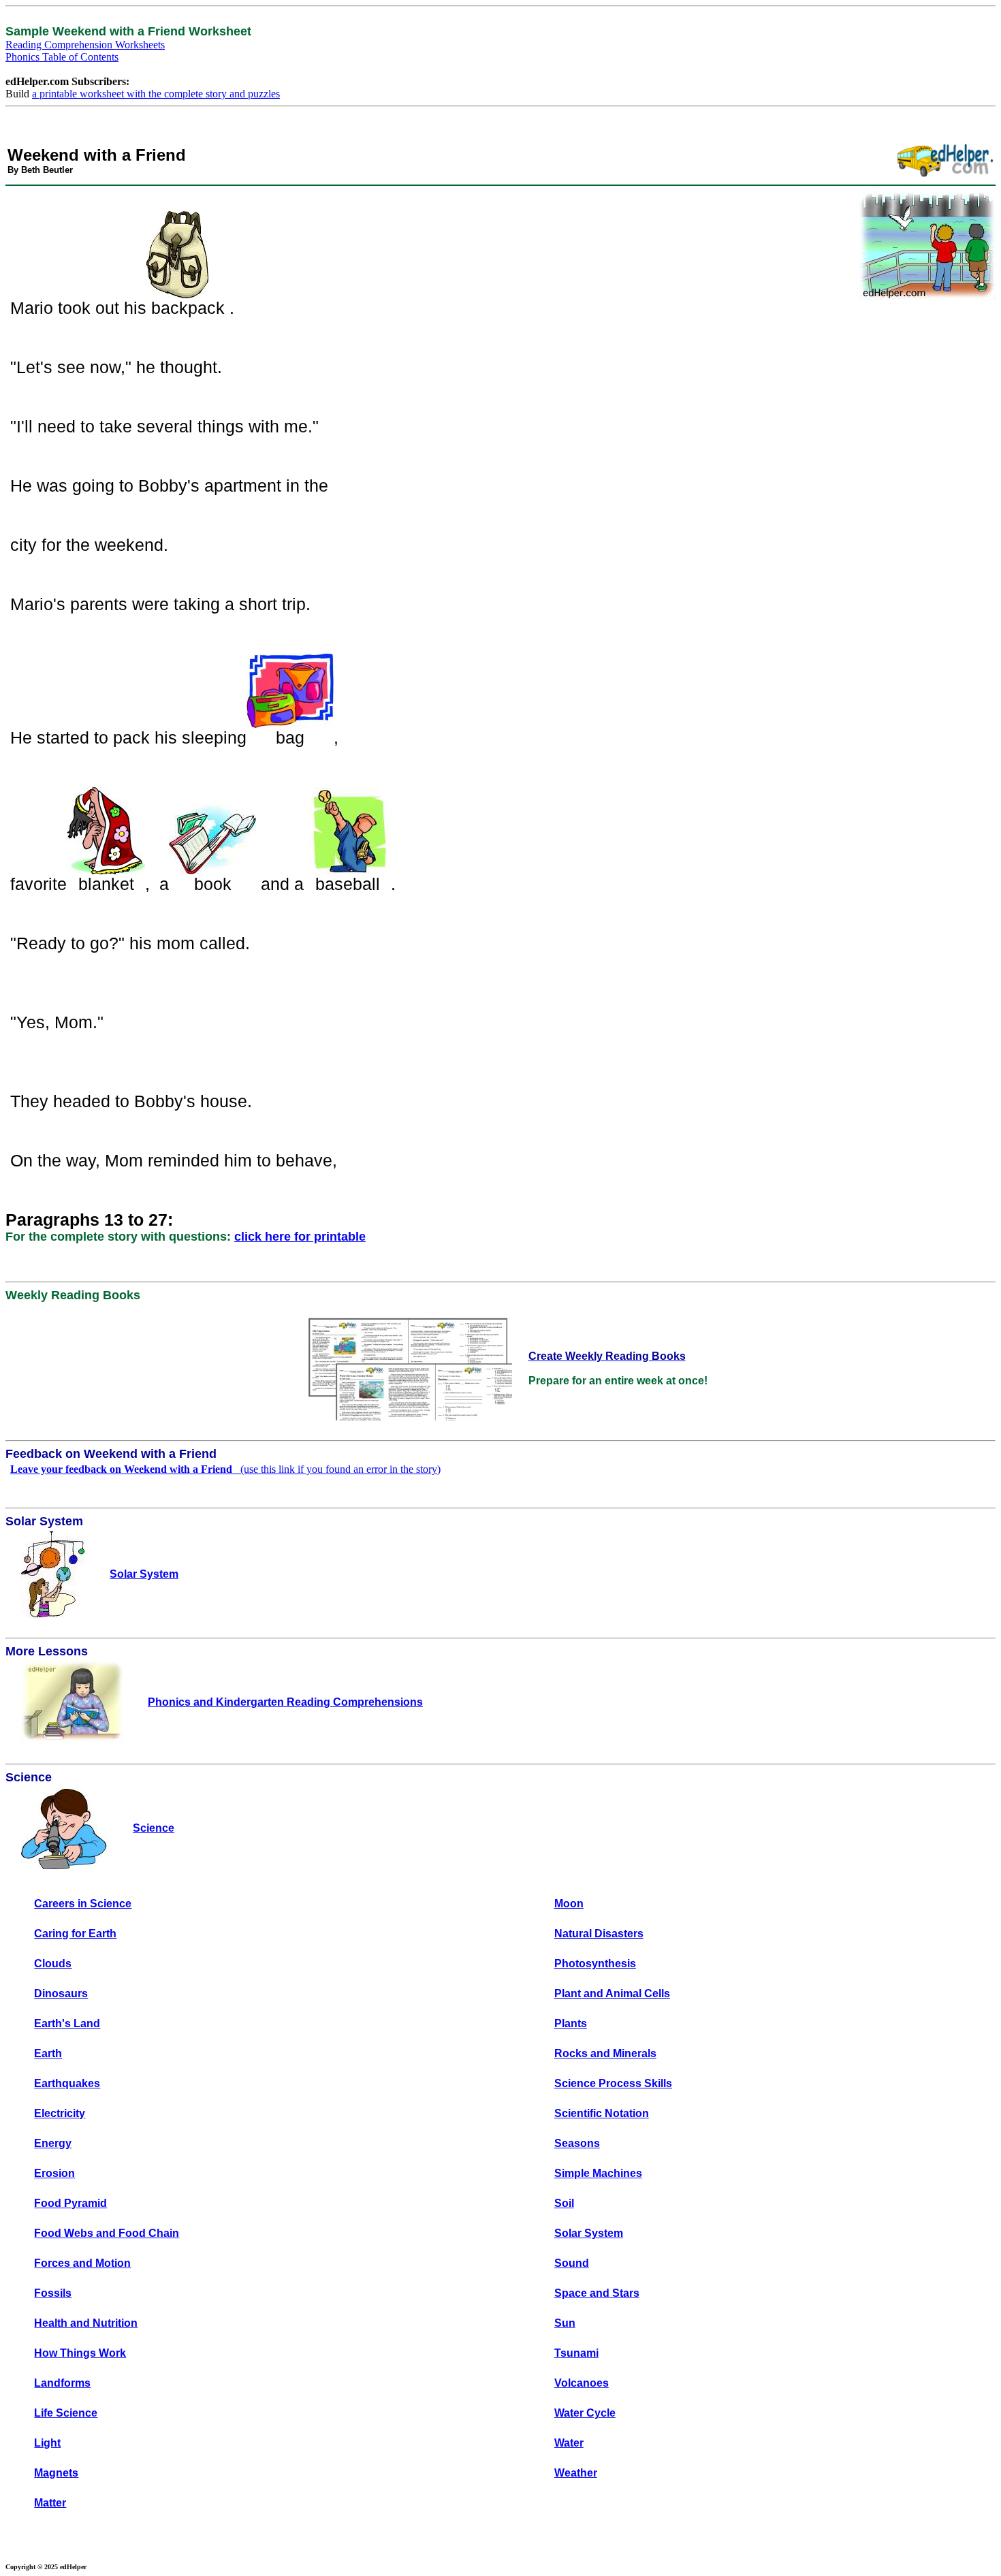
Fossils (53, 2293)
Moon (569, 1904)
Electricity (60, 2113)
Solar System (589, 2233)
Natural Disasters (599, 1934)
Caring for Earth (75, 1934)
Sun (565, 2323)
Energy (53, 2143)
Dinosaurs (61, 1993)
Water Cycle (585, 2413)
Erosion (54, 2173)
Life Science (66, 2413)
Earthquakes (67, 2083)
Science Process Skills (613, 2083)
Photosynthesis (595, 1963)
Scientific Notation (602, 2113)
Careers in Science (83, 1904)
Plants (571, 2023)
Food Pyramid (70, 2203)
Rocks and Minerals (605, 2053)
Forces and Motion (82, 2263)
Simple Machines (598, 2173)
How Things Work (80, 2353)
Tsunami (576, 2353)
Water (569, 2443)
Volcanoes (582, 2383)
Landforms (62, 2383)
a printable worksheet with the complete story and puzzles (156, 94)
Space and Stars (597, 2293)
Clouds (53, 1963)
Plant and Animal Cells (612, 1993)
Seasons (577, 2143)
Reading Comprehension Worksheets (85, 45)
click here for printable (300, 1237)
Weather (576, 2473)
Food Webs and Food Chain (107, 2233)
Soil (564, 2203)
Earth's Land (67, 2023)
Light (47, 2443)
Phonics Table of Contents (62, 57)
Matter (50, 2503)
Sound (572, 2263)
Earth (48, 2053)
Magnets (56, 2473)
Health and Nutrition (86, 2323)
